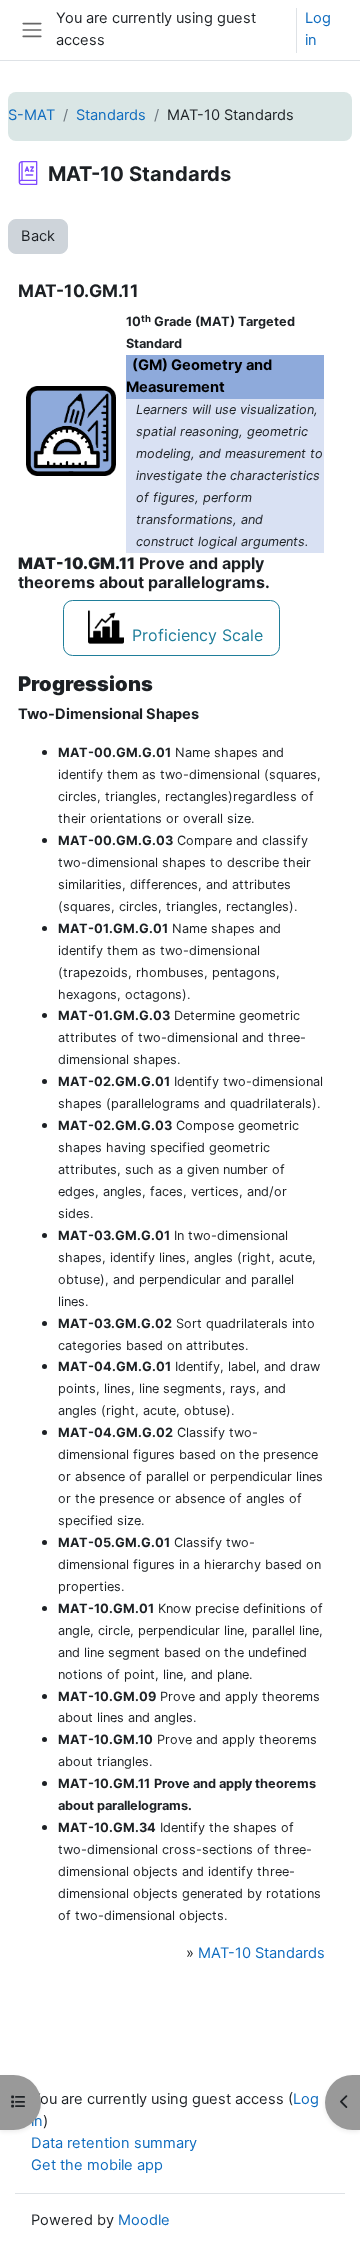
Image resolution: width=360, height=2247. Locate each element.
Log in (318, 29)
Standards (111, 115)
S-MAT (31, 115)
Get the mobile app (97, 2165)
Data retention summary (114, 2143)
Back (38, 236)
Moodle (144, 2220)
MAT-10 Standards (261, 1953)
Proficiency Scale (197, 635)
